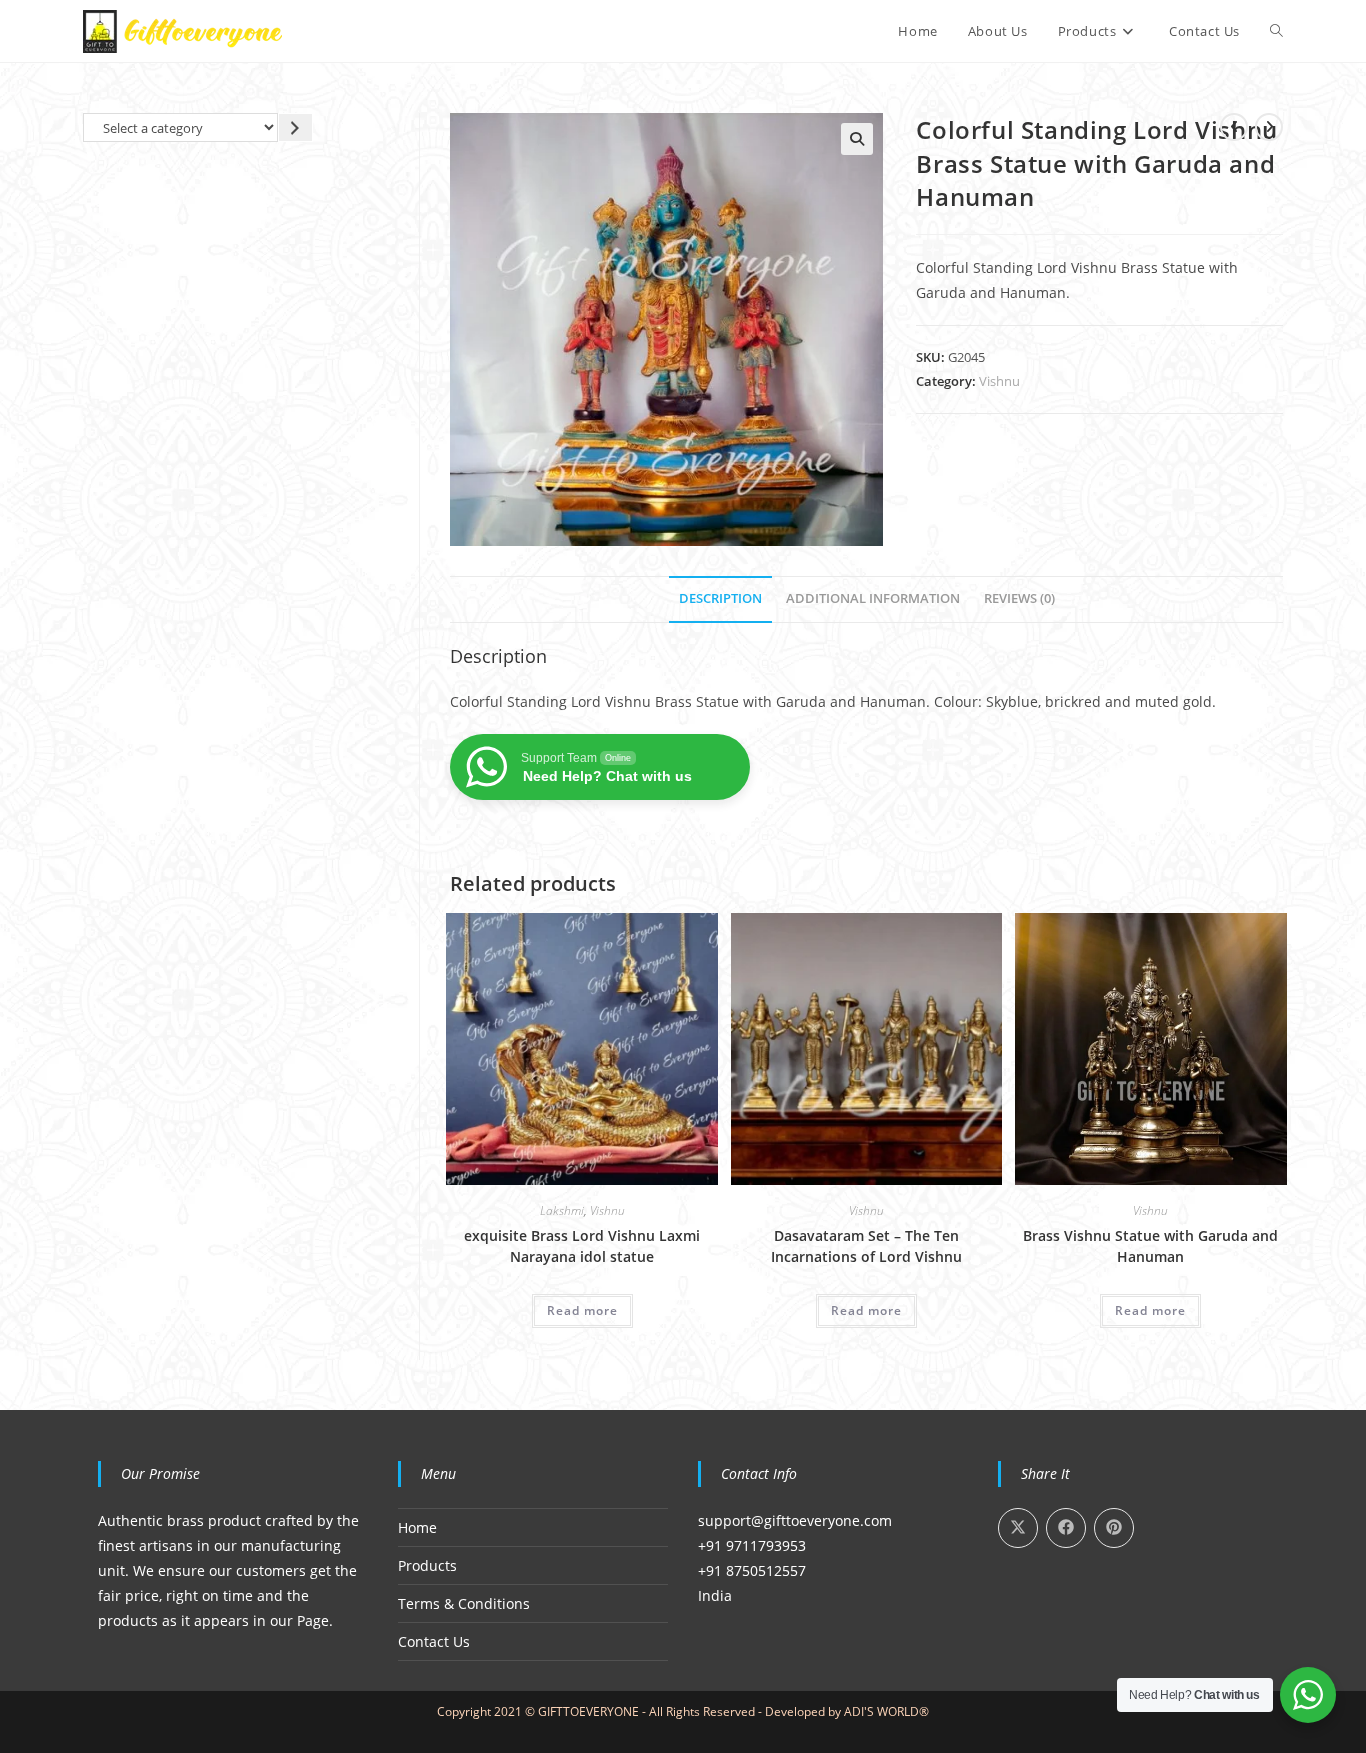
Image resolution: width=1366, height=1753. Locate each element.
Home (417, 1527)
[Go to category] (295, 127)
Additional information (873, 598)
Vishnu (999, 381)
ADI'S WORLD (881, 1711)
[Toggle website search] (1276, 31)
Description (720, 598)
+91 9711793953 (752, 1545)
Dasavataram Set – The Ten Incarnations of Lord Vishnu (866, 1246)
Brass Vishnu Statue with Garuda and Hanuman (1150, 1246)
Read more (582, 1310)
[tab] (720, 599)
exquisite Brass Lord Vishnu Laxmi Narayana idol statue (582, 1246)
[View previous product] (1234, 127)
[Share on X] (1018, 1528)
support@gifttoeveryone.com (795, 1520)
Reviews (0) (1019, 598)
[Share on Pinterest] (1114, 1528)
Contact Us (434, 1641)
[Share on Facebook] (1066, 1528)
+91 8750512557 (752, 1570)
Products (427, 1565)
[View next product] (1269, 127)
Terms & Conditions (464, 1603)
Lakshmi (562, 1210)
